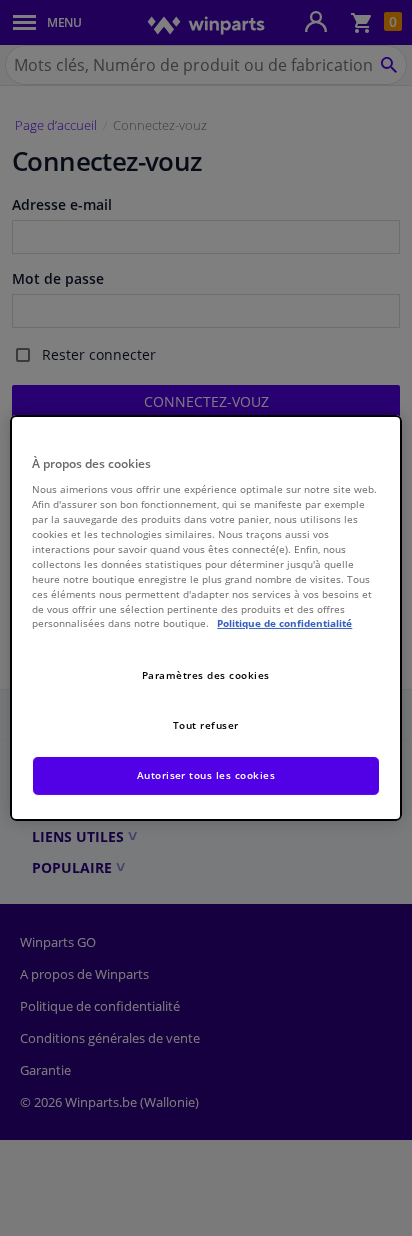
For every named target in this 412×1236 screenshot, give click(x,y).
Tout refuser (206, 725)
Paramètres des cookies (206, 675)
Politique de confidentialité (284, 623)
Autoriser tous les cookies (206, 775)
